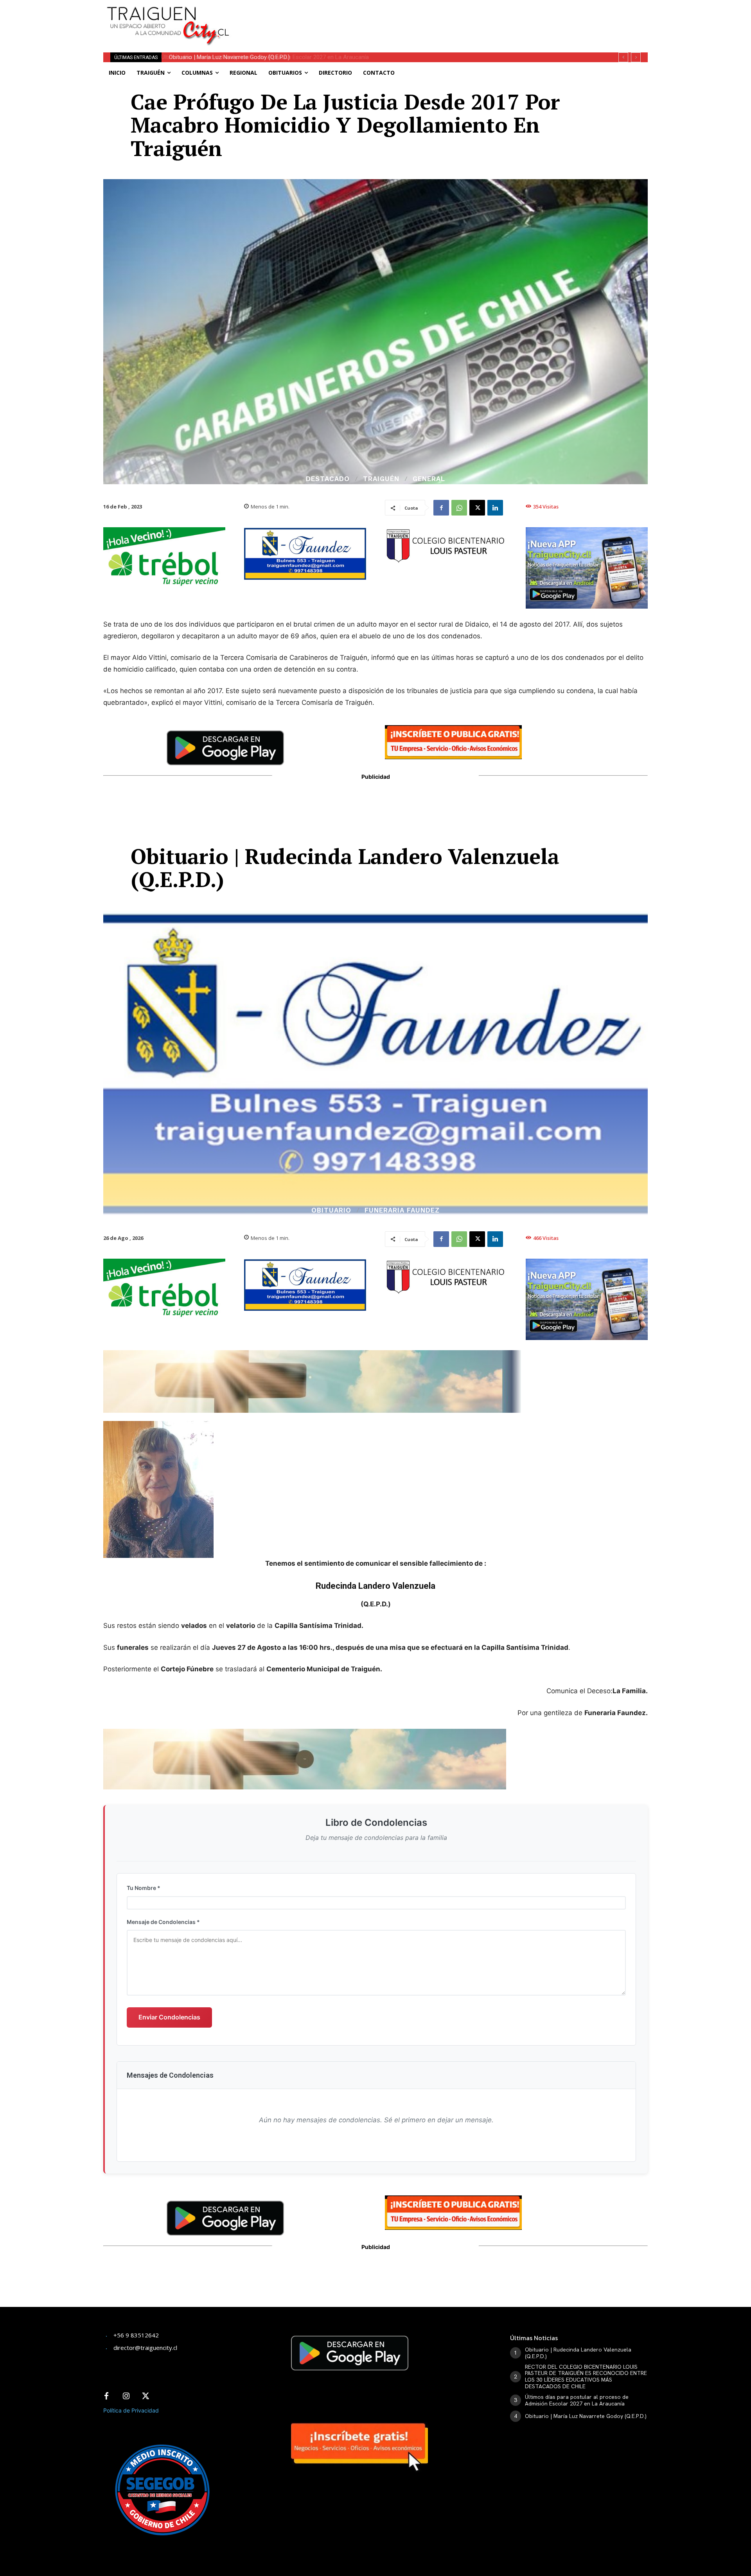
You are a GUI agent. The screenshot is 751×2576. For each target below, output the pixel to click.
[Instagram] (126, 2396)
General (429, 479)
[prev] (623, 57)
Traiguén (381, 479)
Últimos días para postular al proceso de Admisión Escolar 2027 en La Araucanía (577, 2400)
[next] (636, 57)
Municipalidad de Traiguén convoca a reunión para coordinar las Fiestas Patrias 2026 (278, 57)
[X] (477, 508)
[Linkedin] (495, 508)
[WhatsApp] (459, 508)
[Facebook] (441, 508)
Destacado (328, 479)
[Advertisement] (433, 18)
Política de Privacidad (131, 2410)
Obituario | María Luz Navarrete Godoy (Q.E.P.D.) (586, 2416)
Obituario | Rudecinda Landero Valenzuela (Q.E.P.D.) (578, 2353)
